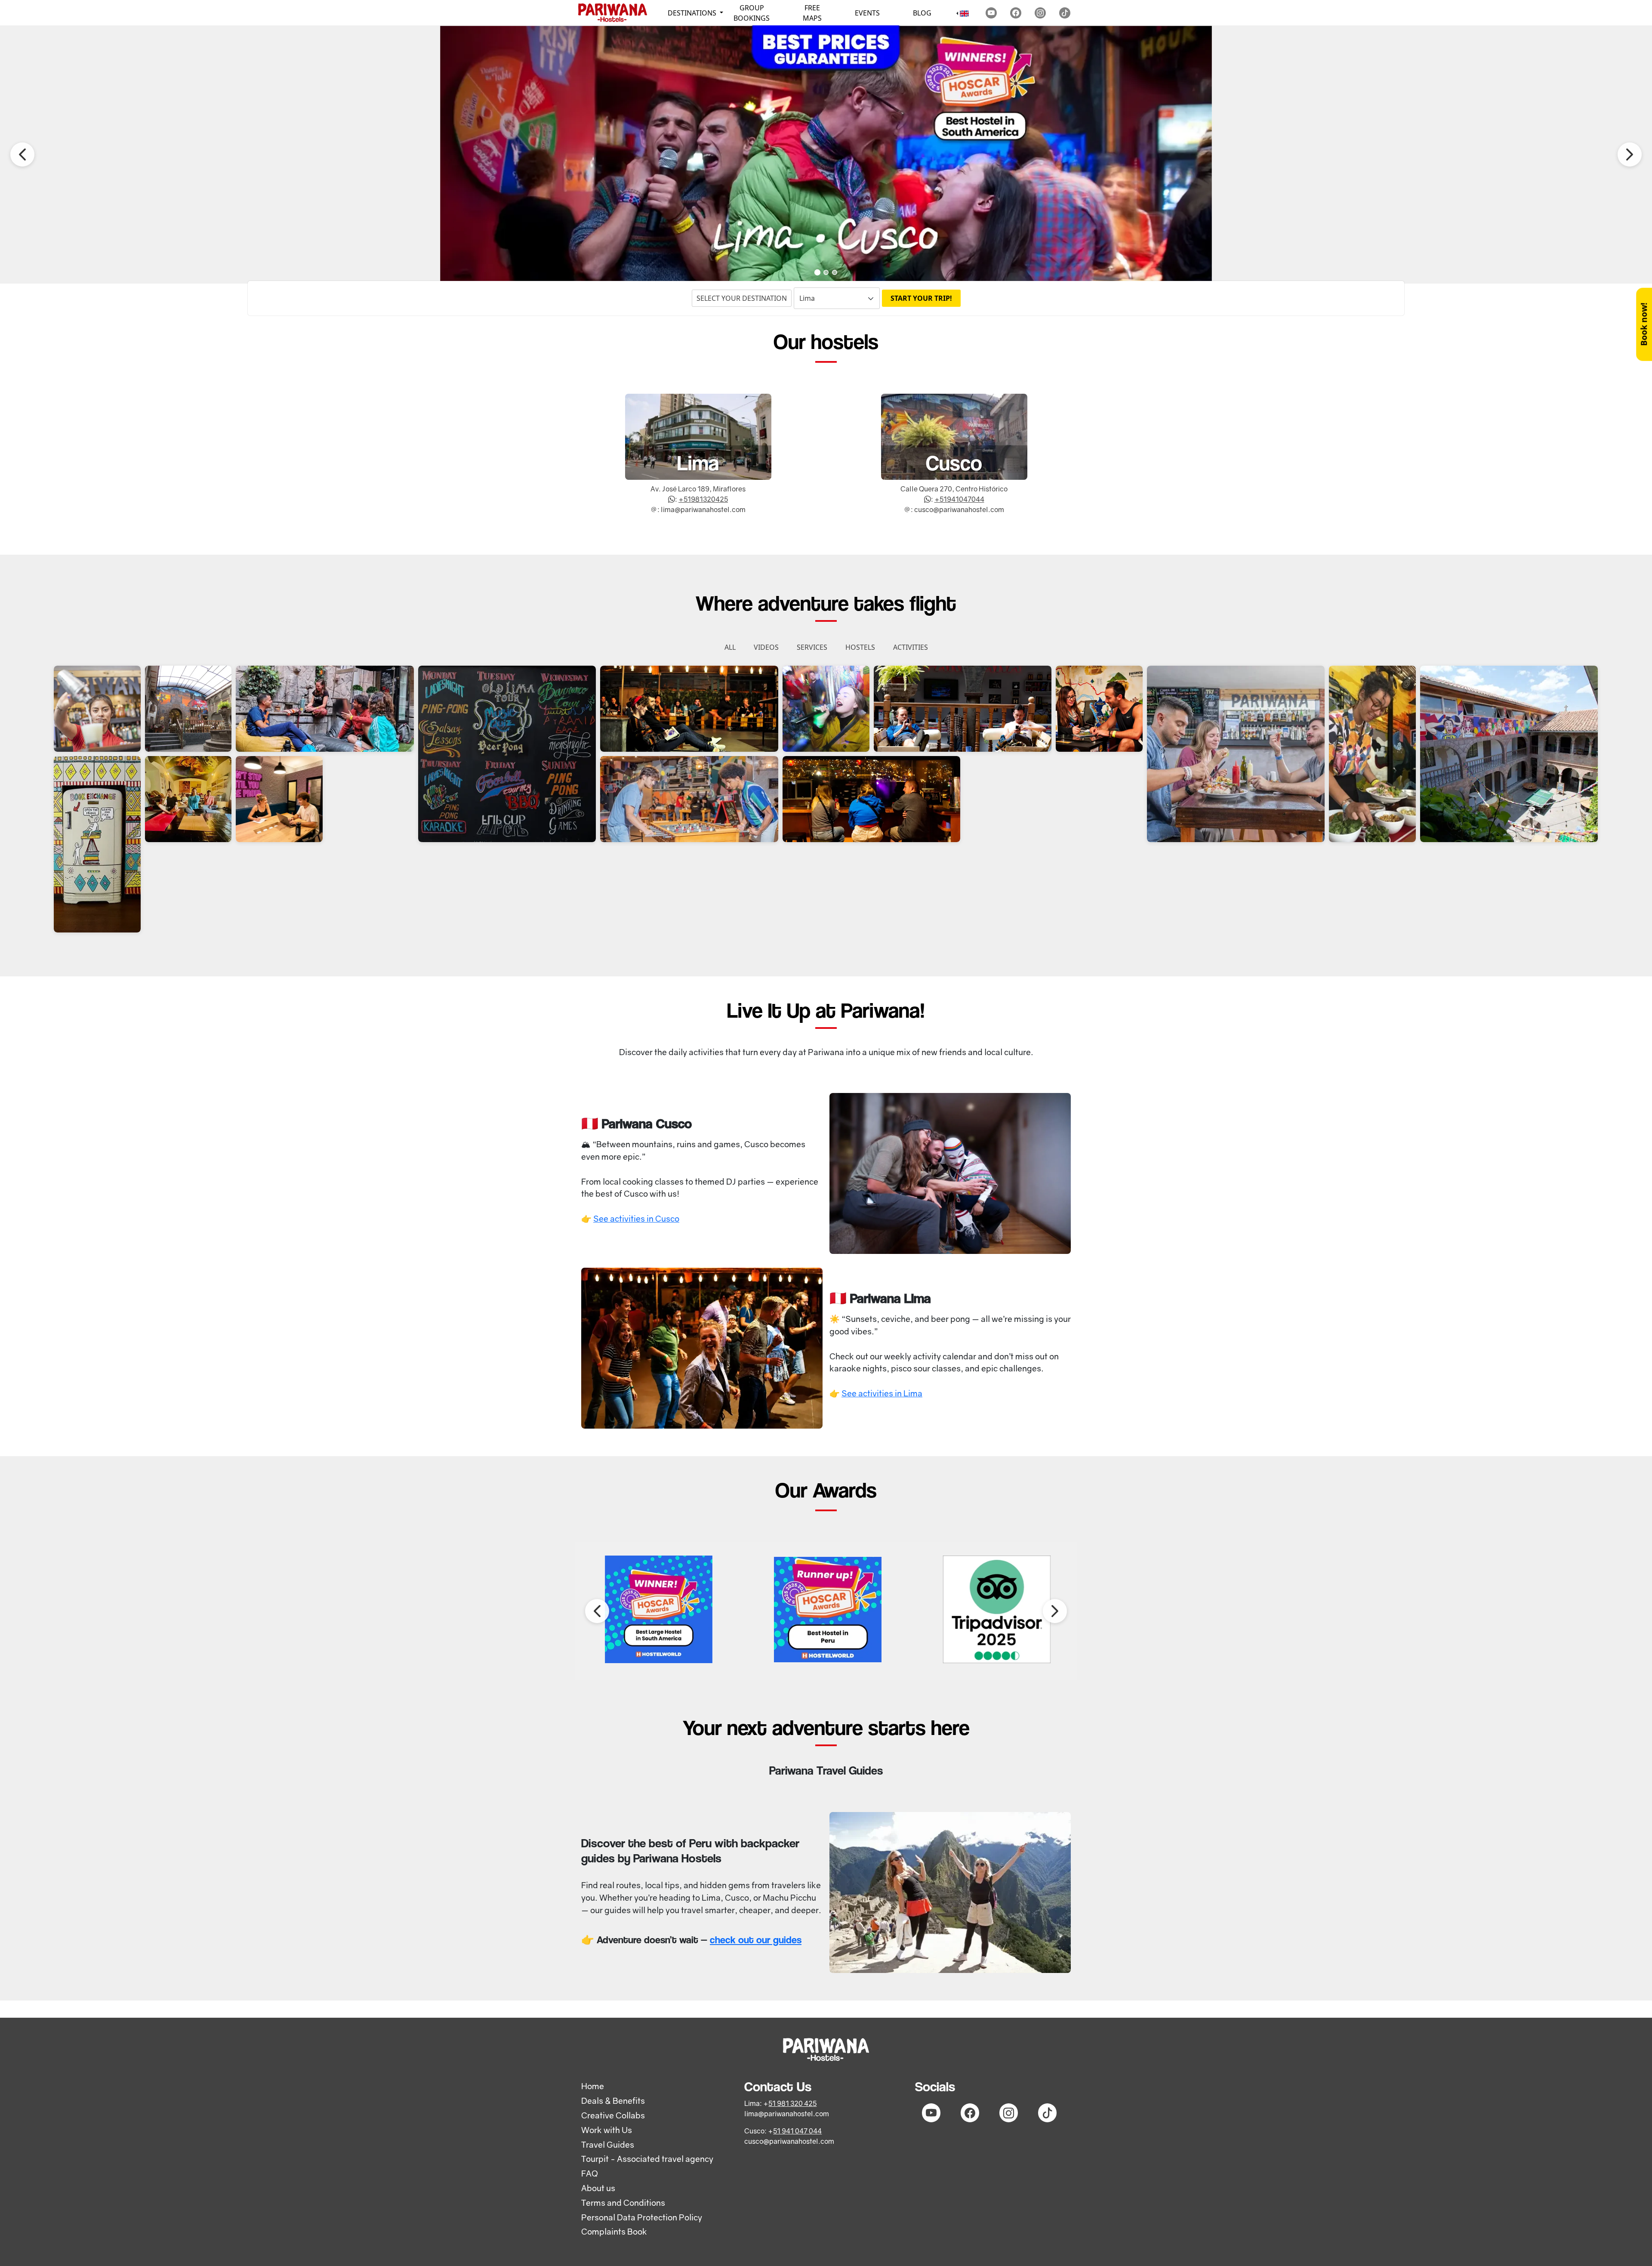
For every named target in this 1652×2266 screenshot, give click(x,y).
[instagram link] (1040, 13)
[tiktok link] (1065, 13)
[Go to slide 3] (835, 272)
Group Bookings (752, 13)
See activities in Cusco (636, 1218)
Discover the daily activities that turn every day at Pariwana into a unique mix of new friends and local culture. (826, 1052)
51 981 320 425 (792, 2103)
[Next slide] (1630, 154)
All (730, 647)
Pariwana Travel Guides (826, 1770)
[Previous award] (597, 1611)
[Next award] (1055, 1611)
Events (867, 13)
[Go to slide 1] (817, 272)
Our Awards (826, 1490)
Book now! (1644, 324)
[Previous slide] (22, 154)
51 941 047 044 (797, 2131)
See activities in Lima (882, 1393)
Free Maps (812, 13)
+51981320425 (703, 499)
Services (812, 647)
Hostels (860, 647)
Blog (922, 13)
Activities (911, 647)
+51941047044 (959, 499)
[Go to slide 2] (826, 272)
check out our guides (756, 1940)
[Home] (613, 13)
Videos (766, 647)
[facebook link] (1016, 13)
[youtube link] (991, 13)
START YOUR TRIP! (921, 298)
